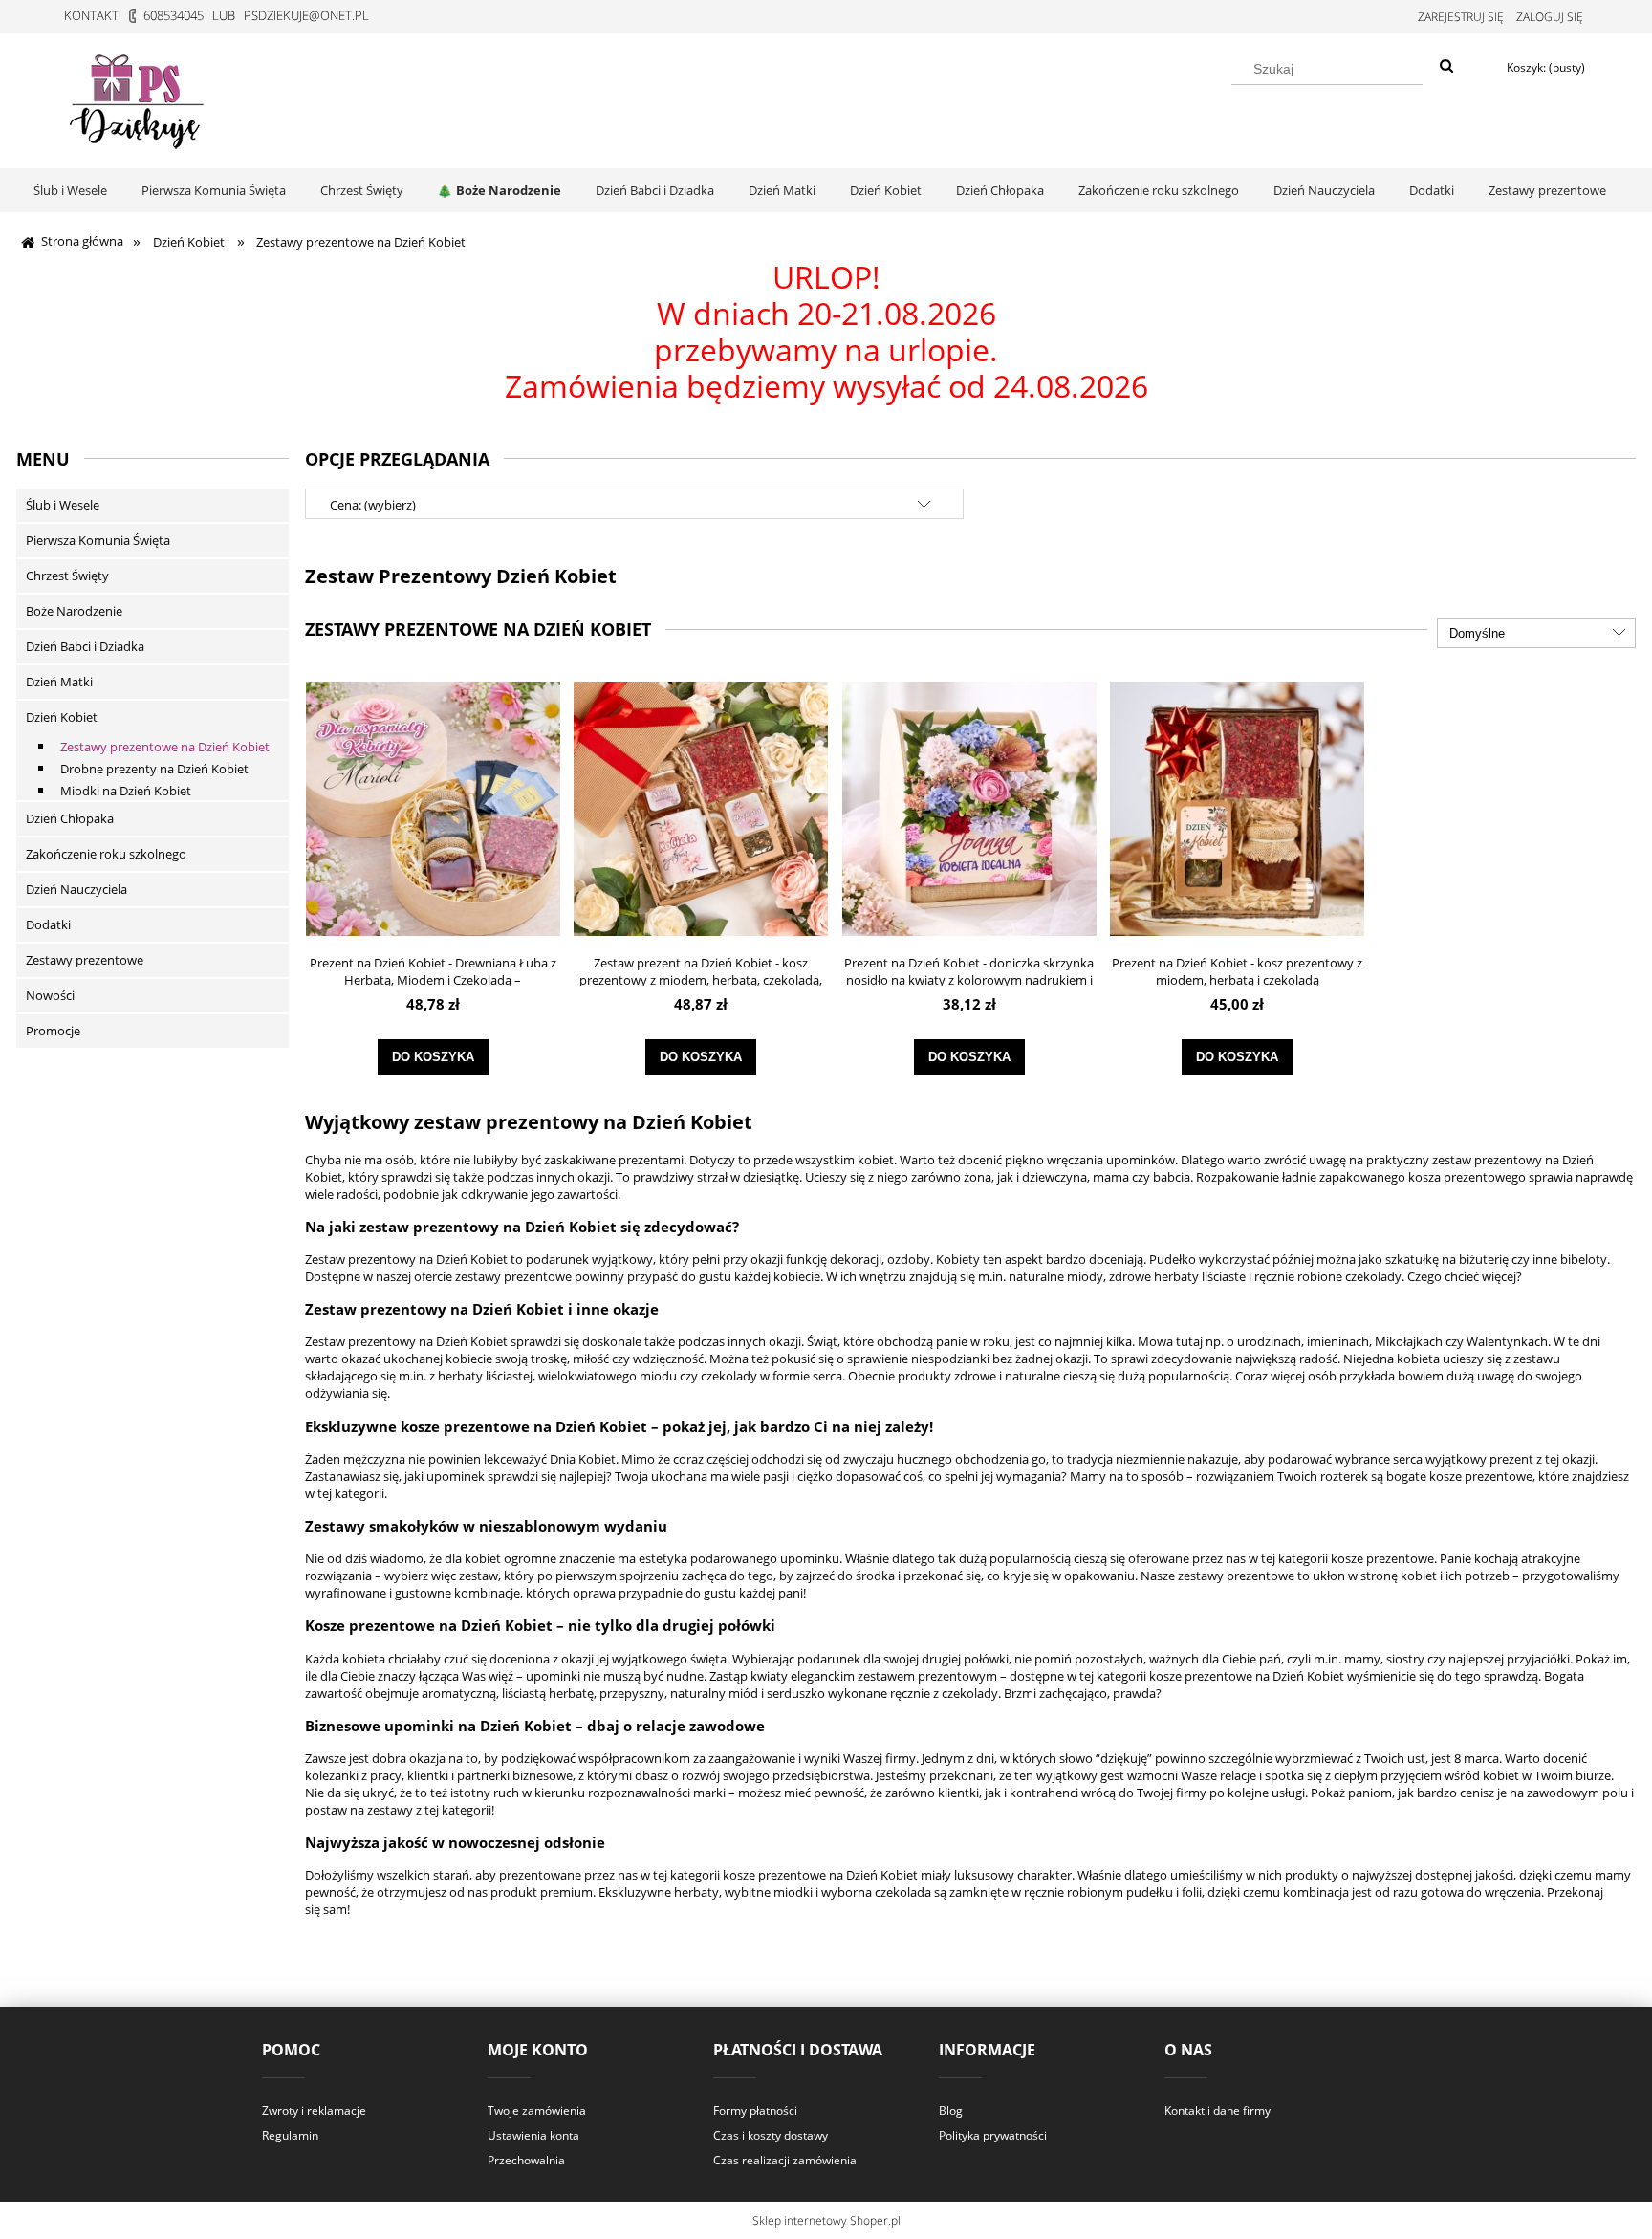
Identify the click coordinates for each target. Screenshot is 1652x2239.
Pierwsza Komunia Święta (98, 540)
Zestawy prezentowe (85, 960)
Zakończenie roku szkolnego (106, 854)
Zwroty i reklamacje (314, 2110)
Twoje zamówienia (537, 2110)
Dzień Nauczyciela (76, 889)
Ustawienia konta (533, 2135)
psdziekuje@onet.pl (306, 15)
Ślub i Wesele (63, 505)
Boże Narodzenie (74, 611)
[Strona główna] (139, 98)
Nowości (50, 995)
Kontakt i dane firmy (1217, 2110)
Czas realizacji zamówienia (785, 2160)
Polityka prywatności (993, 2135)
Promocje (53, 1031)
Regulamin (290, 2135)
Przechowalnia (526, 2160)
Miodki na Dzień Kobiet (126, 791)
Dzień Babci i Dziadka (85, 646)
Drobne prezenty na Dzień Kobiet (154, 769)
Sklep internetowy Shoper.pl (826, 2220)
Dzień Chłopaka (70, 818)
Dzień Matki (59, 682)
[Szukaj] (1446, 67)
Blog (951, 2110)
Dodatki (48, 924)
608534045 (174, 15)
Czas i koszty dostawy (771, 2135)
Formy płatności (755, 2110)
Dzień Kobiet (62, 717)
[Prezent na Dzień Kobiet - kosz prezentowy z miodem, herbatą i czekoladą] (1237, 808)
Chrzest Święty (67, 576)
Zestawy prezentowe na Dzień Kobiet (165, 747)
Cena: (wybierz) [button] (373, 505)
